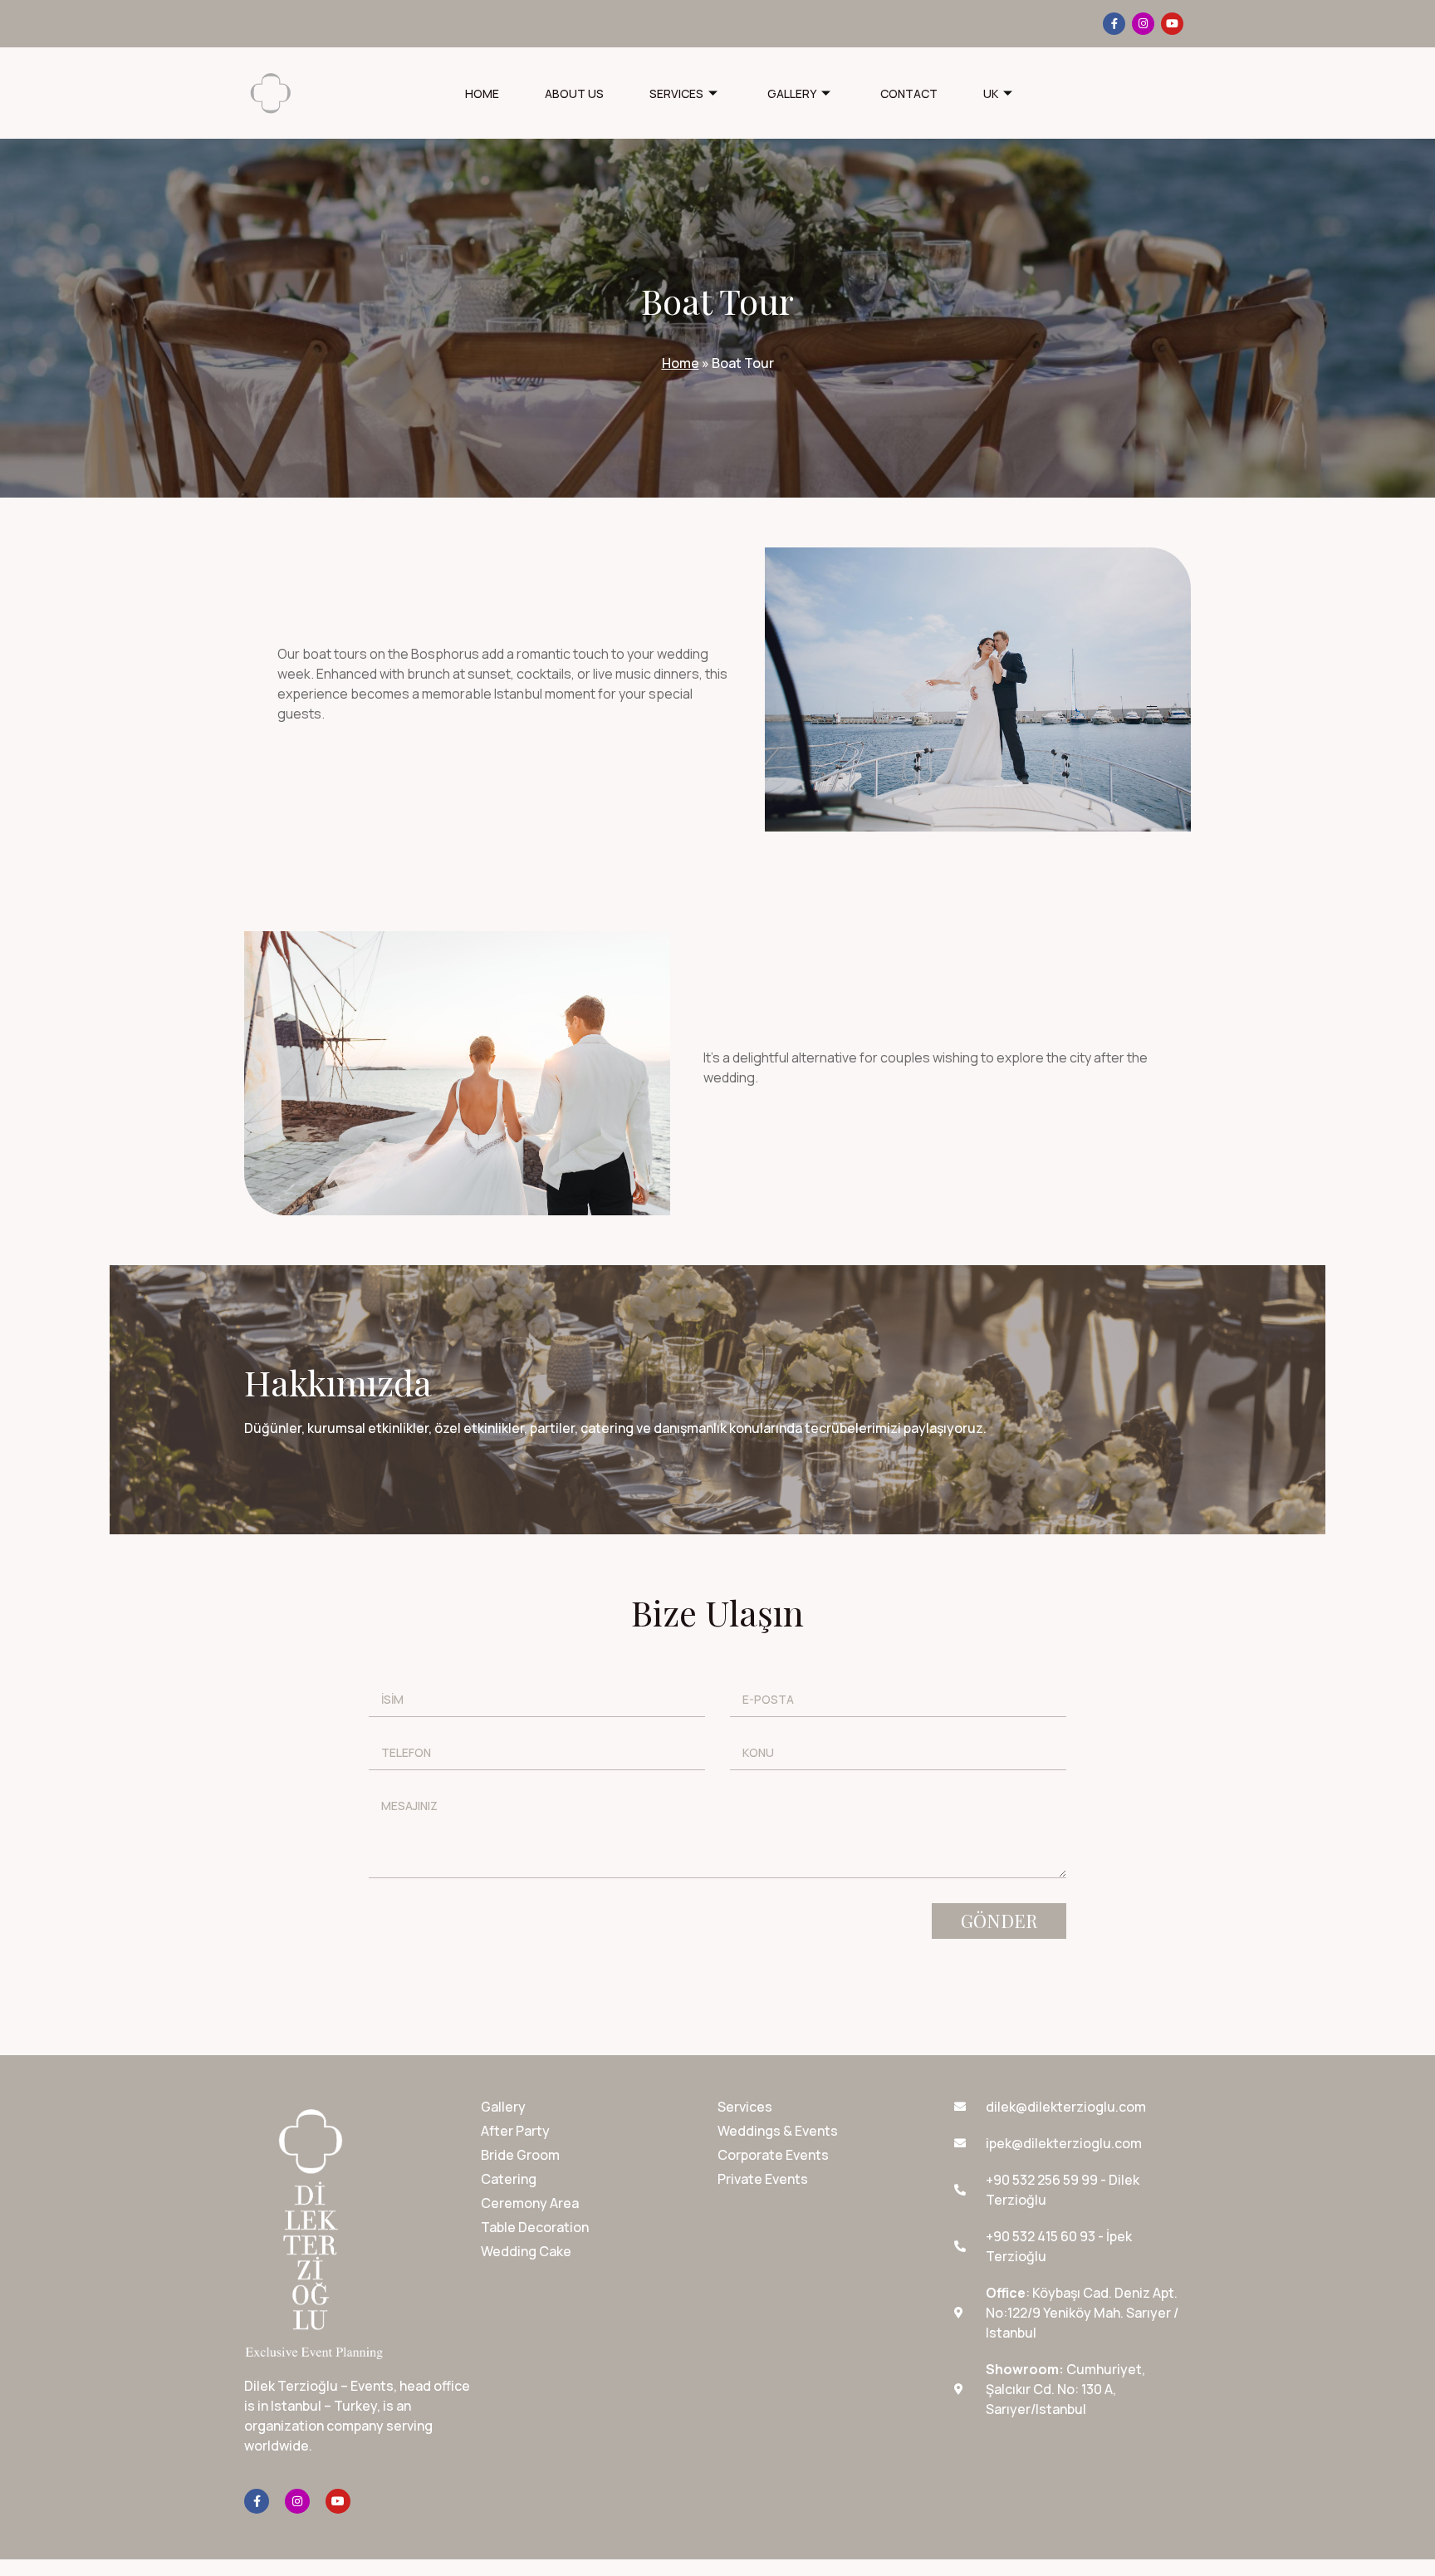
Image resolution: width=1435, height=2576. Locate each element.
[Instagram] (1143, 24)
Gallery (792, 93)
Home (482, 93)
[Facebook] (1114, 24)
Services (676, 93)
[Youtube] (1172, 24)
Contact (909, 93)
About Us (574, 93)
